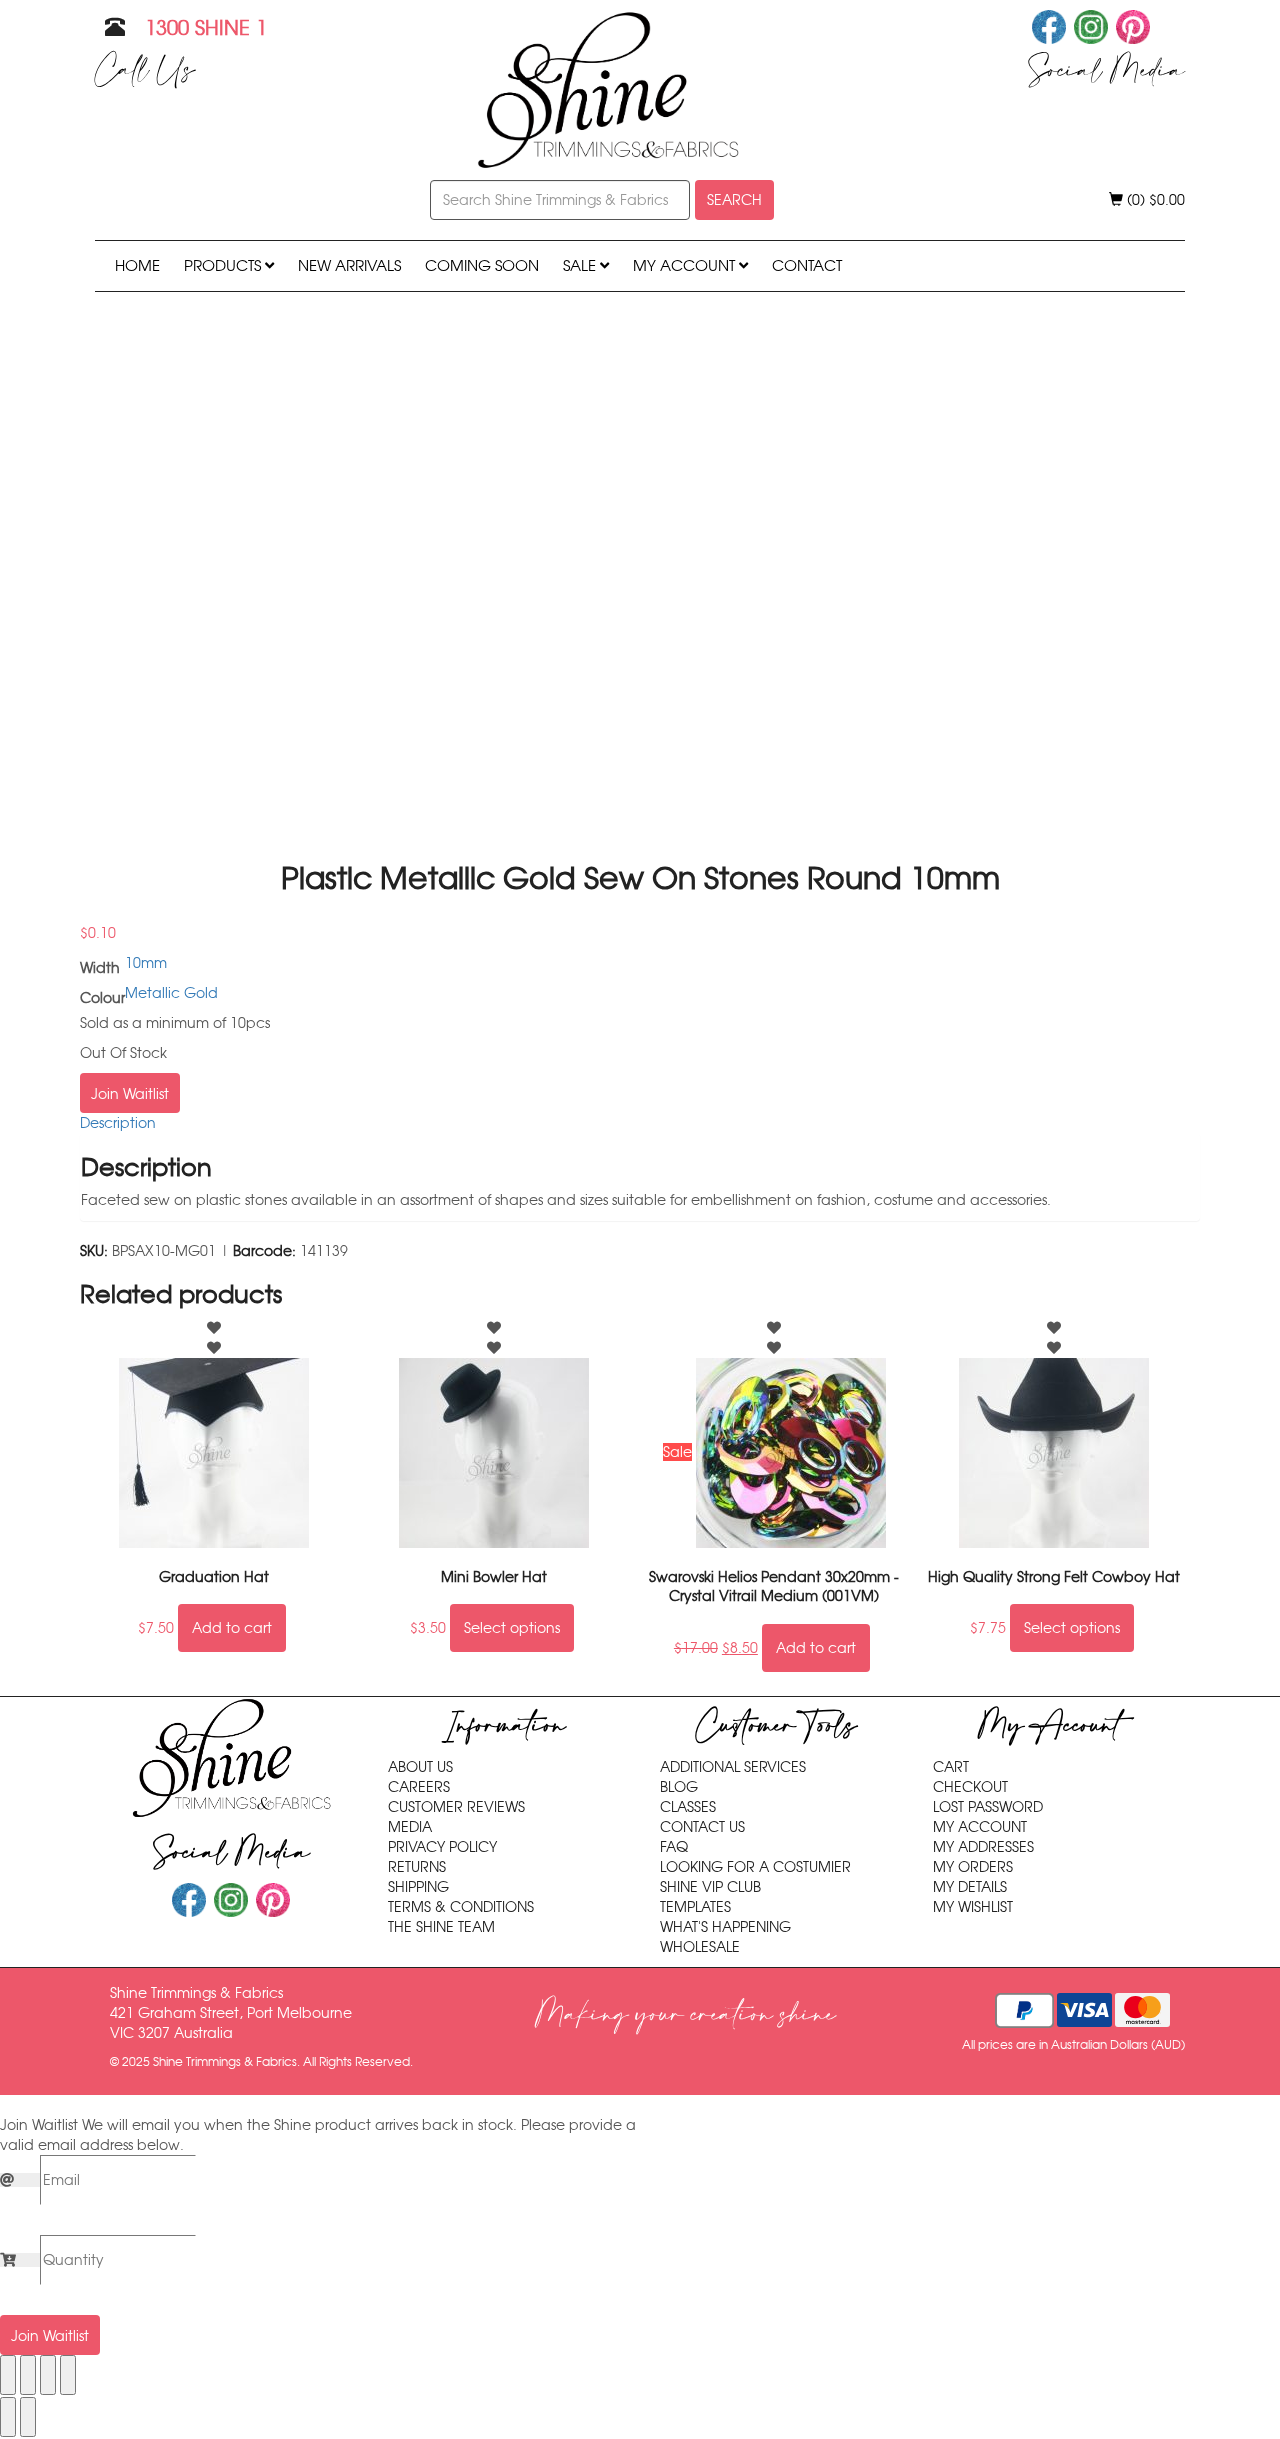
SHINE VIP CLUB (710, 1887)
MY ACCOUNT (686, 265)
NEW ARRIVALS (349, 265)
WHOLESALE (700, 1947)
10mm (146, 963)
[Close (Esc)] (68, 2375)
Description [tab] (118, 1123)
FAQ (674, 1847)
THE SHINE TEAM (441, 1927)
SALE (581, 265)
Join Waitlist (130, 1094)
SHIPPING (418, 1887)
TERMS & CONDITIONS (461, 1907)
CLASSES (688, 1807)
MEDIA (410, 1827)
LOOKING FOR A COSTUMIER (755, 1867)
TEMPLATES (695, 1907)
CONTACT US (702, 1827)
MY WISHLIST (973, 1907)
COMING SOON (482, 265)
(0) (1154, 200)
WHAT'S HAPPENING (725, 1927)
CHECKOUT (970, 1787)
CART (951, 1767)
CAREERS (419, 1787)
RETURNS (417, 1867)
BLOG (679, 1787)
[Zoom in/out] (8, 2375)
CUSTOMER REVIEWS (456, 1807)
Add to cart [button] (232, 1628)
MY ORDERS (973, 1867)
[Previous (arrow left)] (8, 2417)
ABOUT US (420, 1767)
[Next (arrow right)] (28, 2417)
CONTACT (807, 265)
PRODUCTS (224, 265)
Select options (512, 1628)
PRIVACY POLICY (442, 1847)
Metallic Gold (171, 993)
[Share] (48, 2375)
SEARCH (734, 200)
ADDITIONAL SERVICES (733, 1767)
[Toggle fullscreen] (28, 2375)
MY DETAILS (970, 1887)
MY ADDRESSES (983, 1847)
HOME (137, 265)
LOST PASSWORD (988, 1807)
